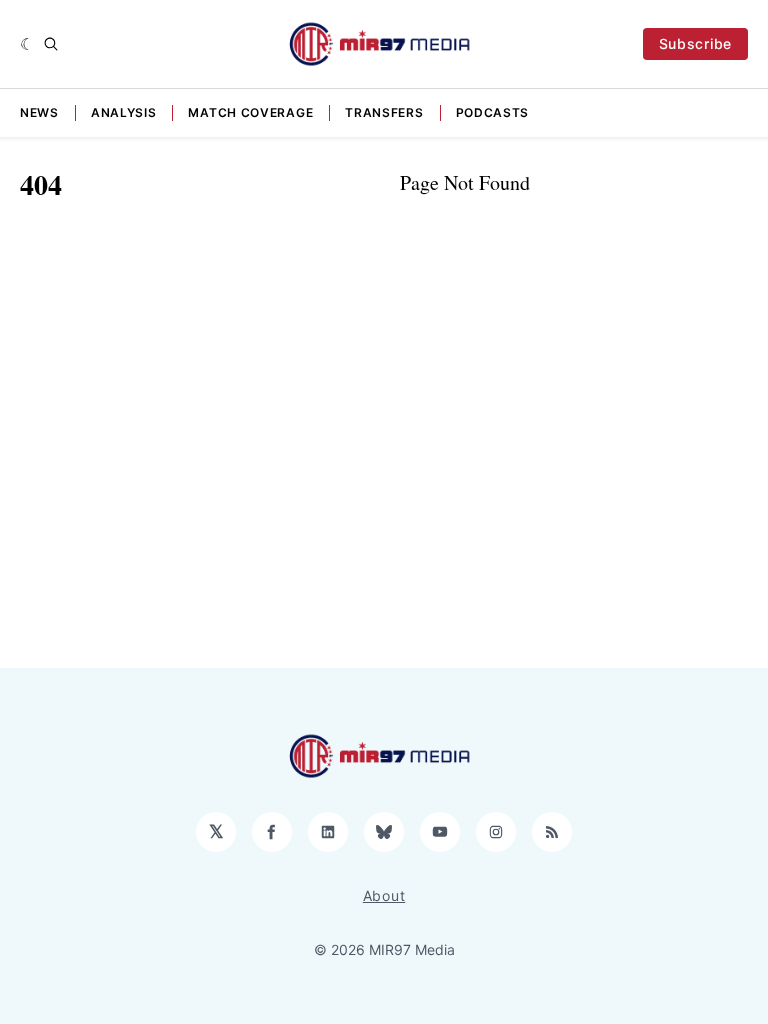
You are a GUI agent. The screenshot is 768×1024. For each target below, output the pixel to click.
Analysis (124, 112)
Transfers (384, 112)
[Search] (51, 44)
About (384, 895)
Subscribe (695, 43)
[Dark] (27, 44)
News (39, 112)
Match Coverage (250, 112)
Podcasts (493, 112)
